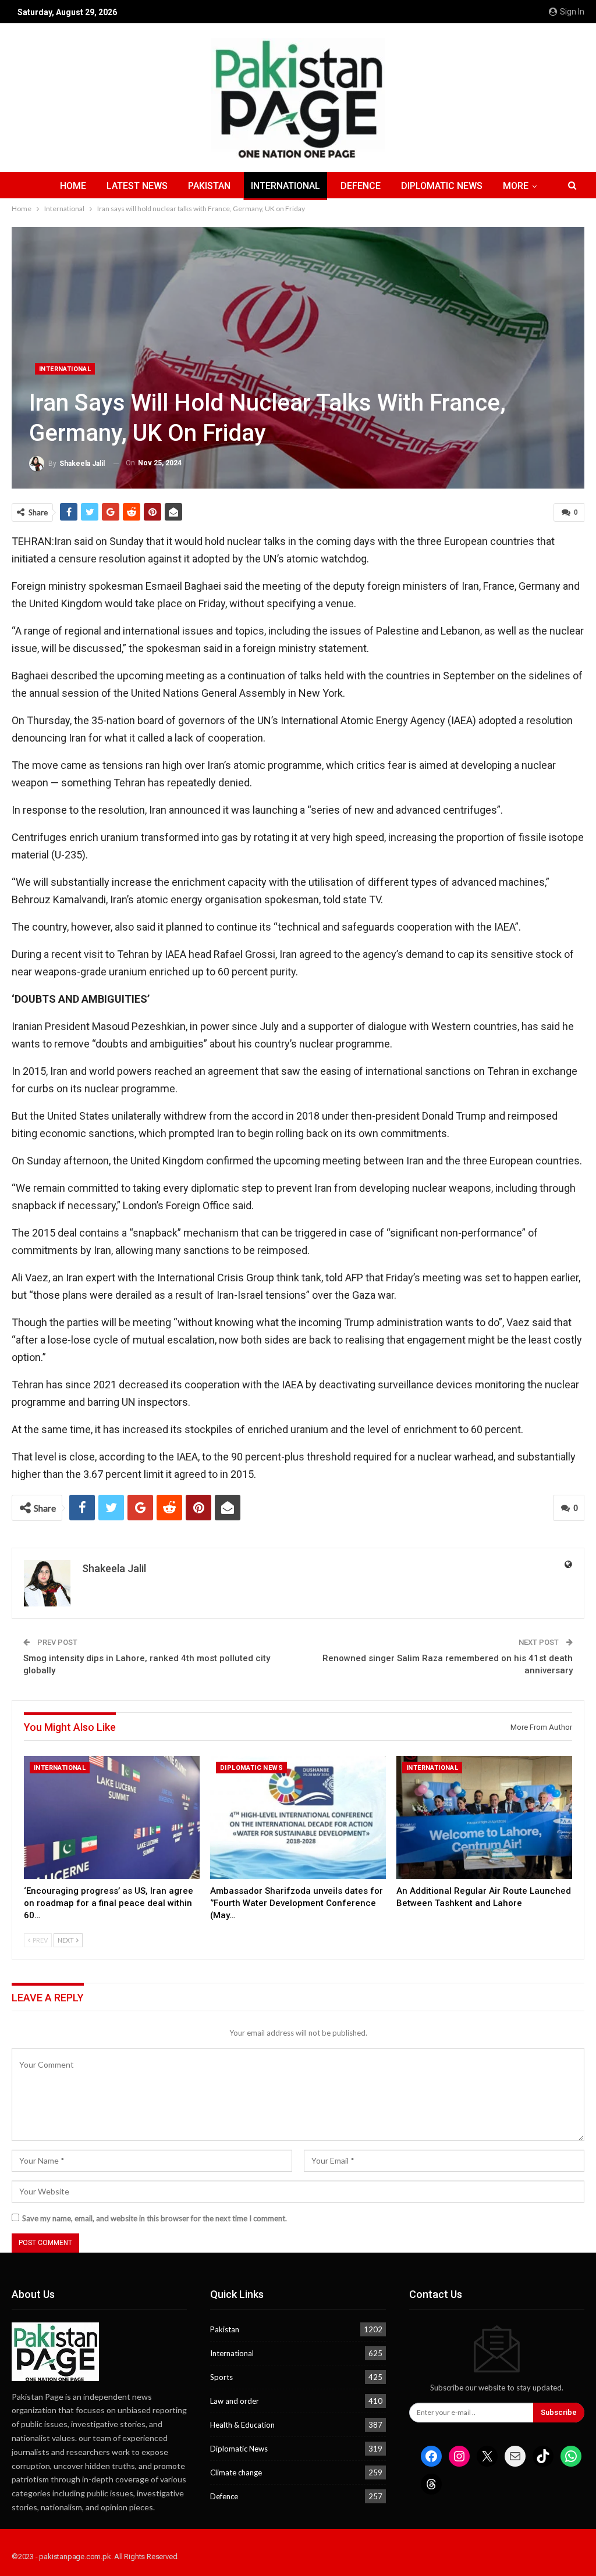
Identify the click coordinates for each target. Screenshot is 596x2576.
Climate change (236, 2472)
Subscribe (559, 2412)
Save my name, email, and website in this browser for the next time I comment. (155, 2218)
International (285, 186)
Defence (361, 186)
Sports (221, 2377)
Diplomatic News (442, 186)
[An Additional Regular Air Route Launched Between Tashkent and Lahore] (484, 1817)
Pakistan (209, 186)
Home (73, 186)
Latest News (137, 186)
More (516, 186)
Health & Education (242, 2425)
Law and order (235, 2401)
